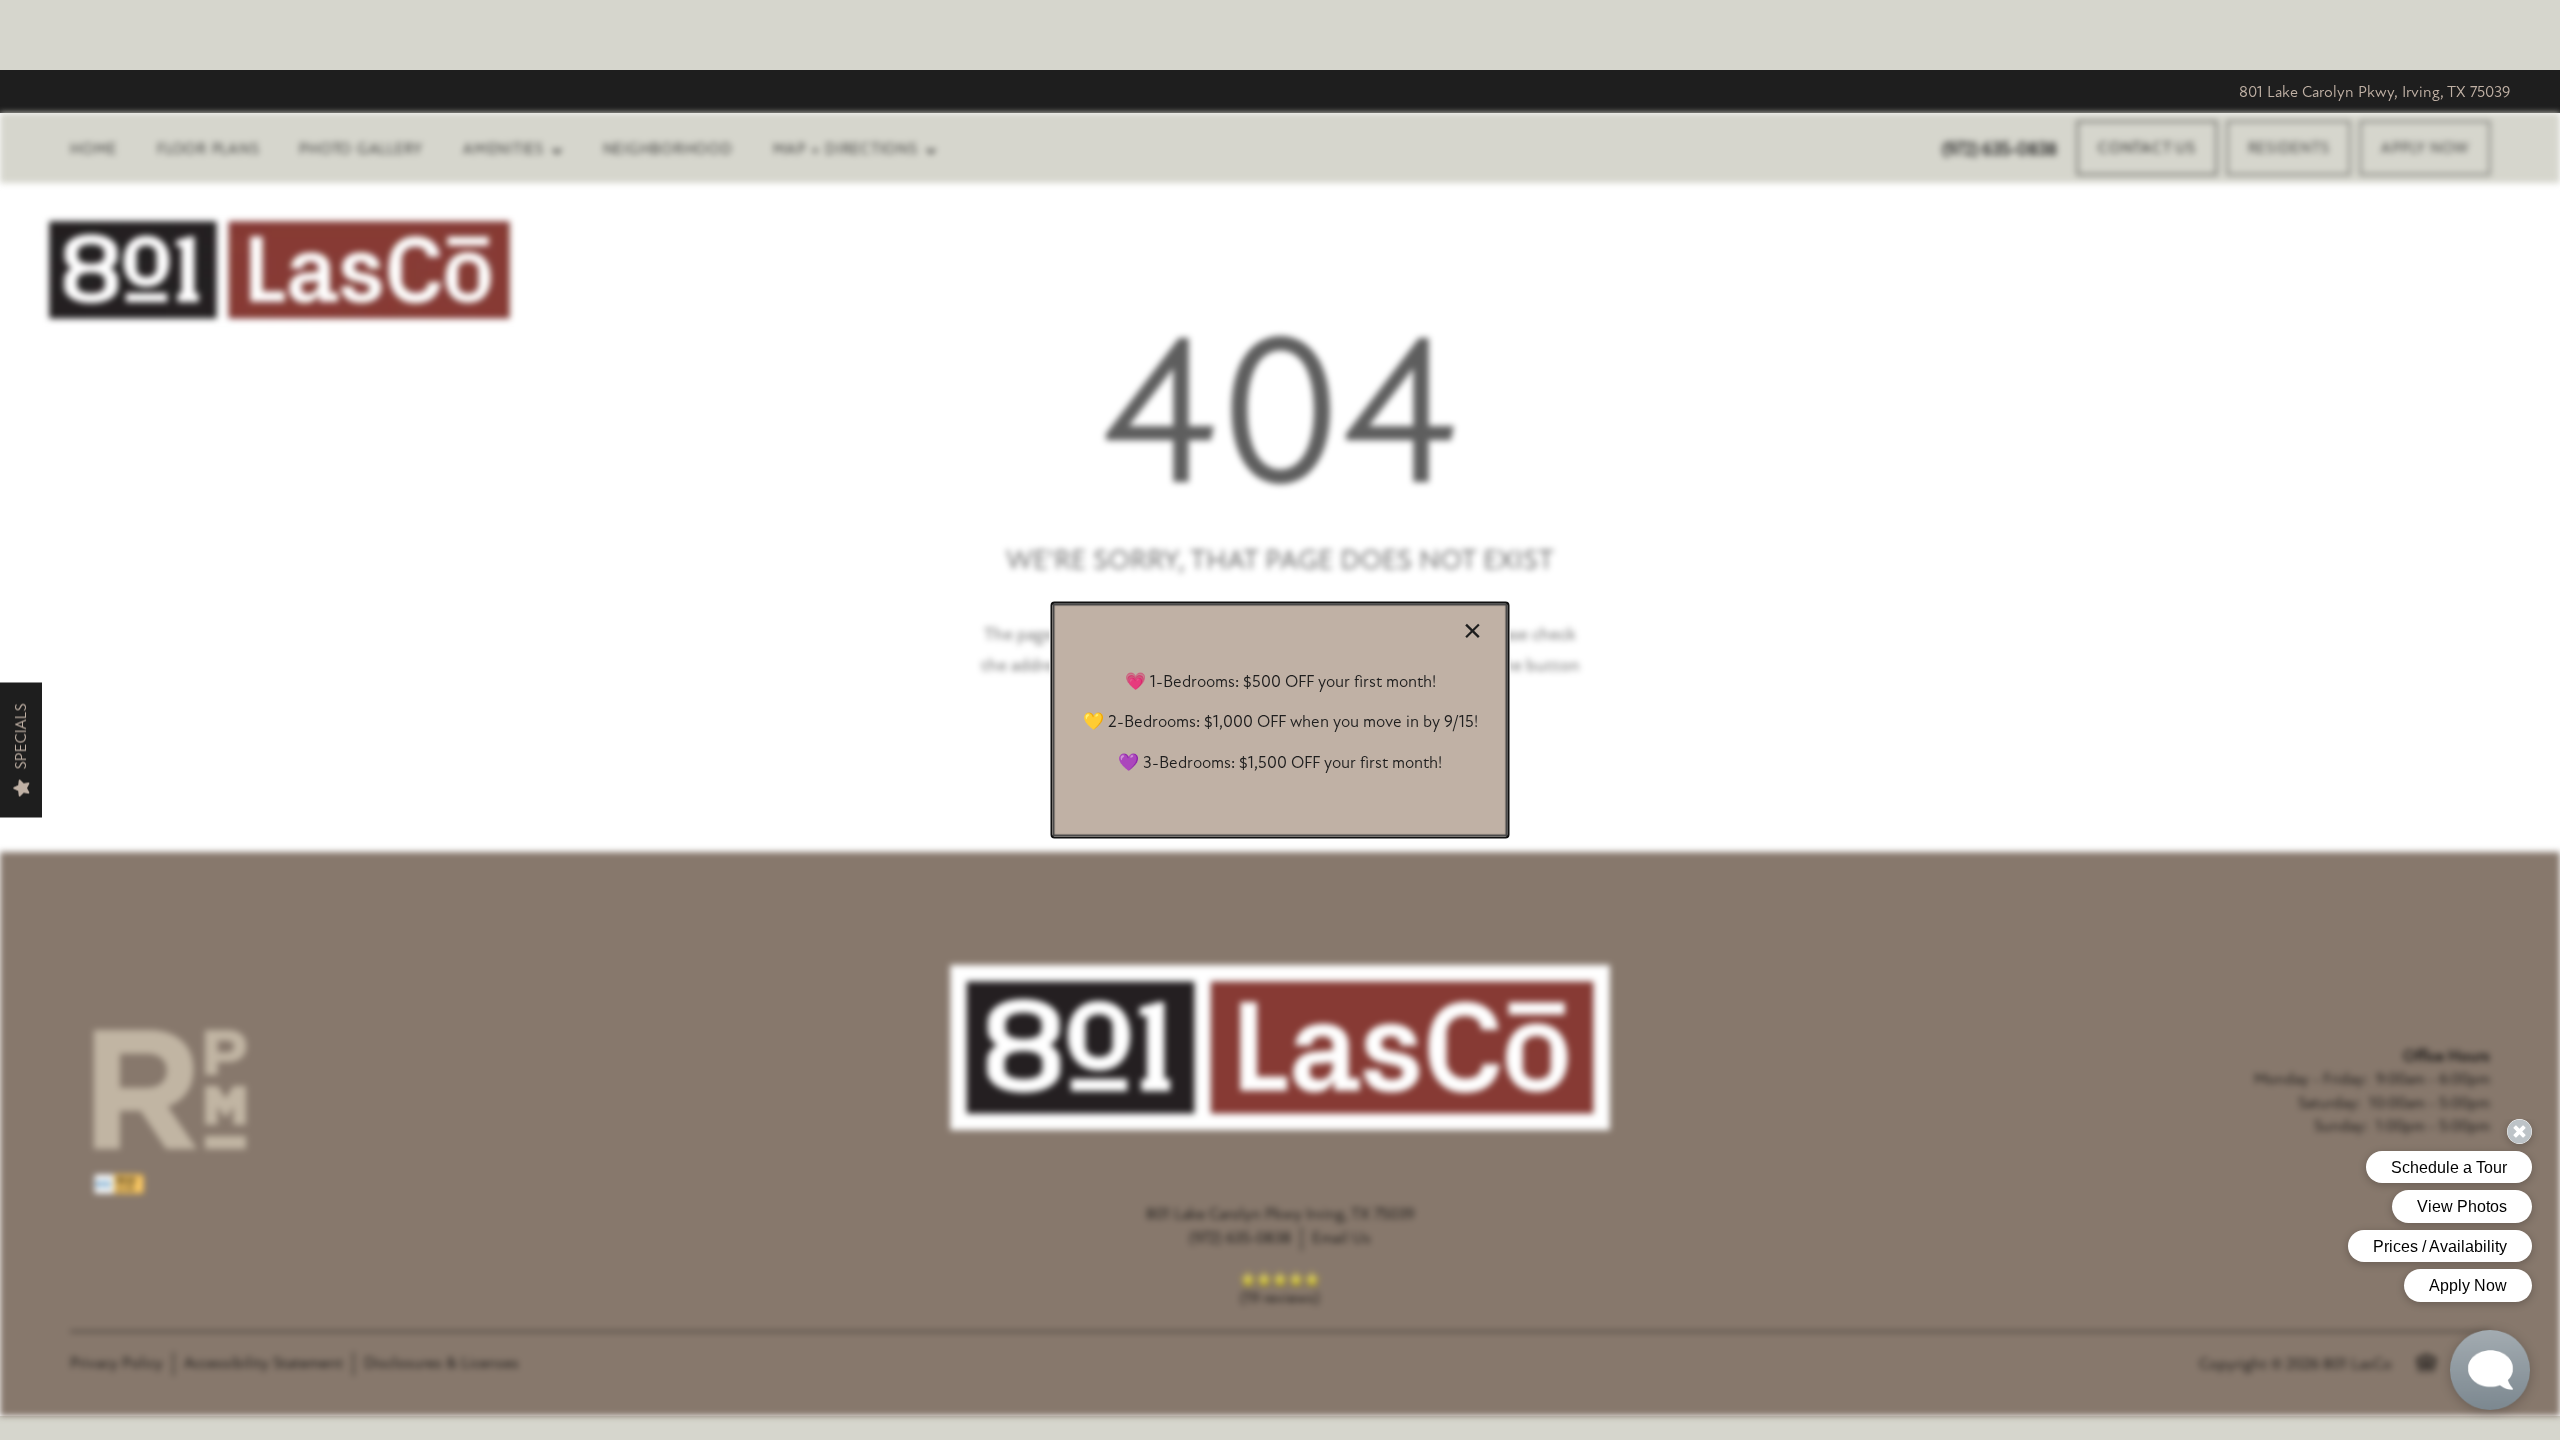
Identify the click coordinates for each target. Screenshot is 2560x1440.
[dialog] (1280, 719)
